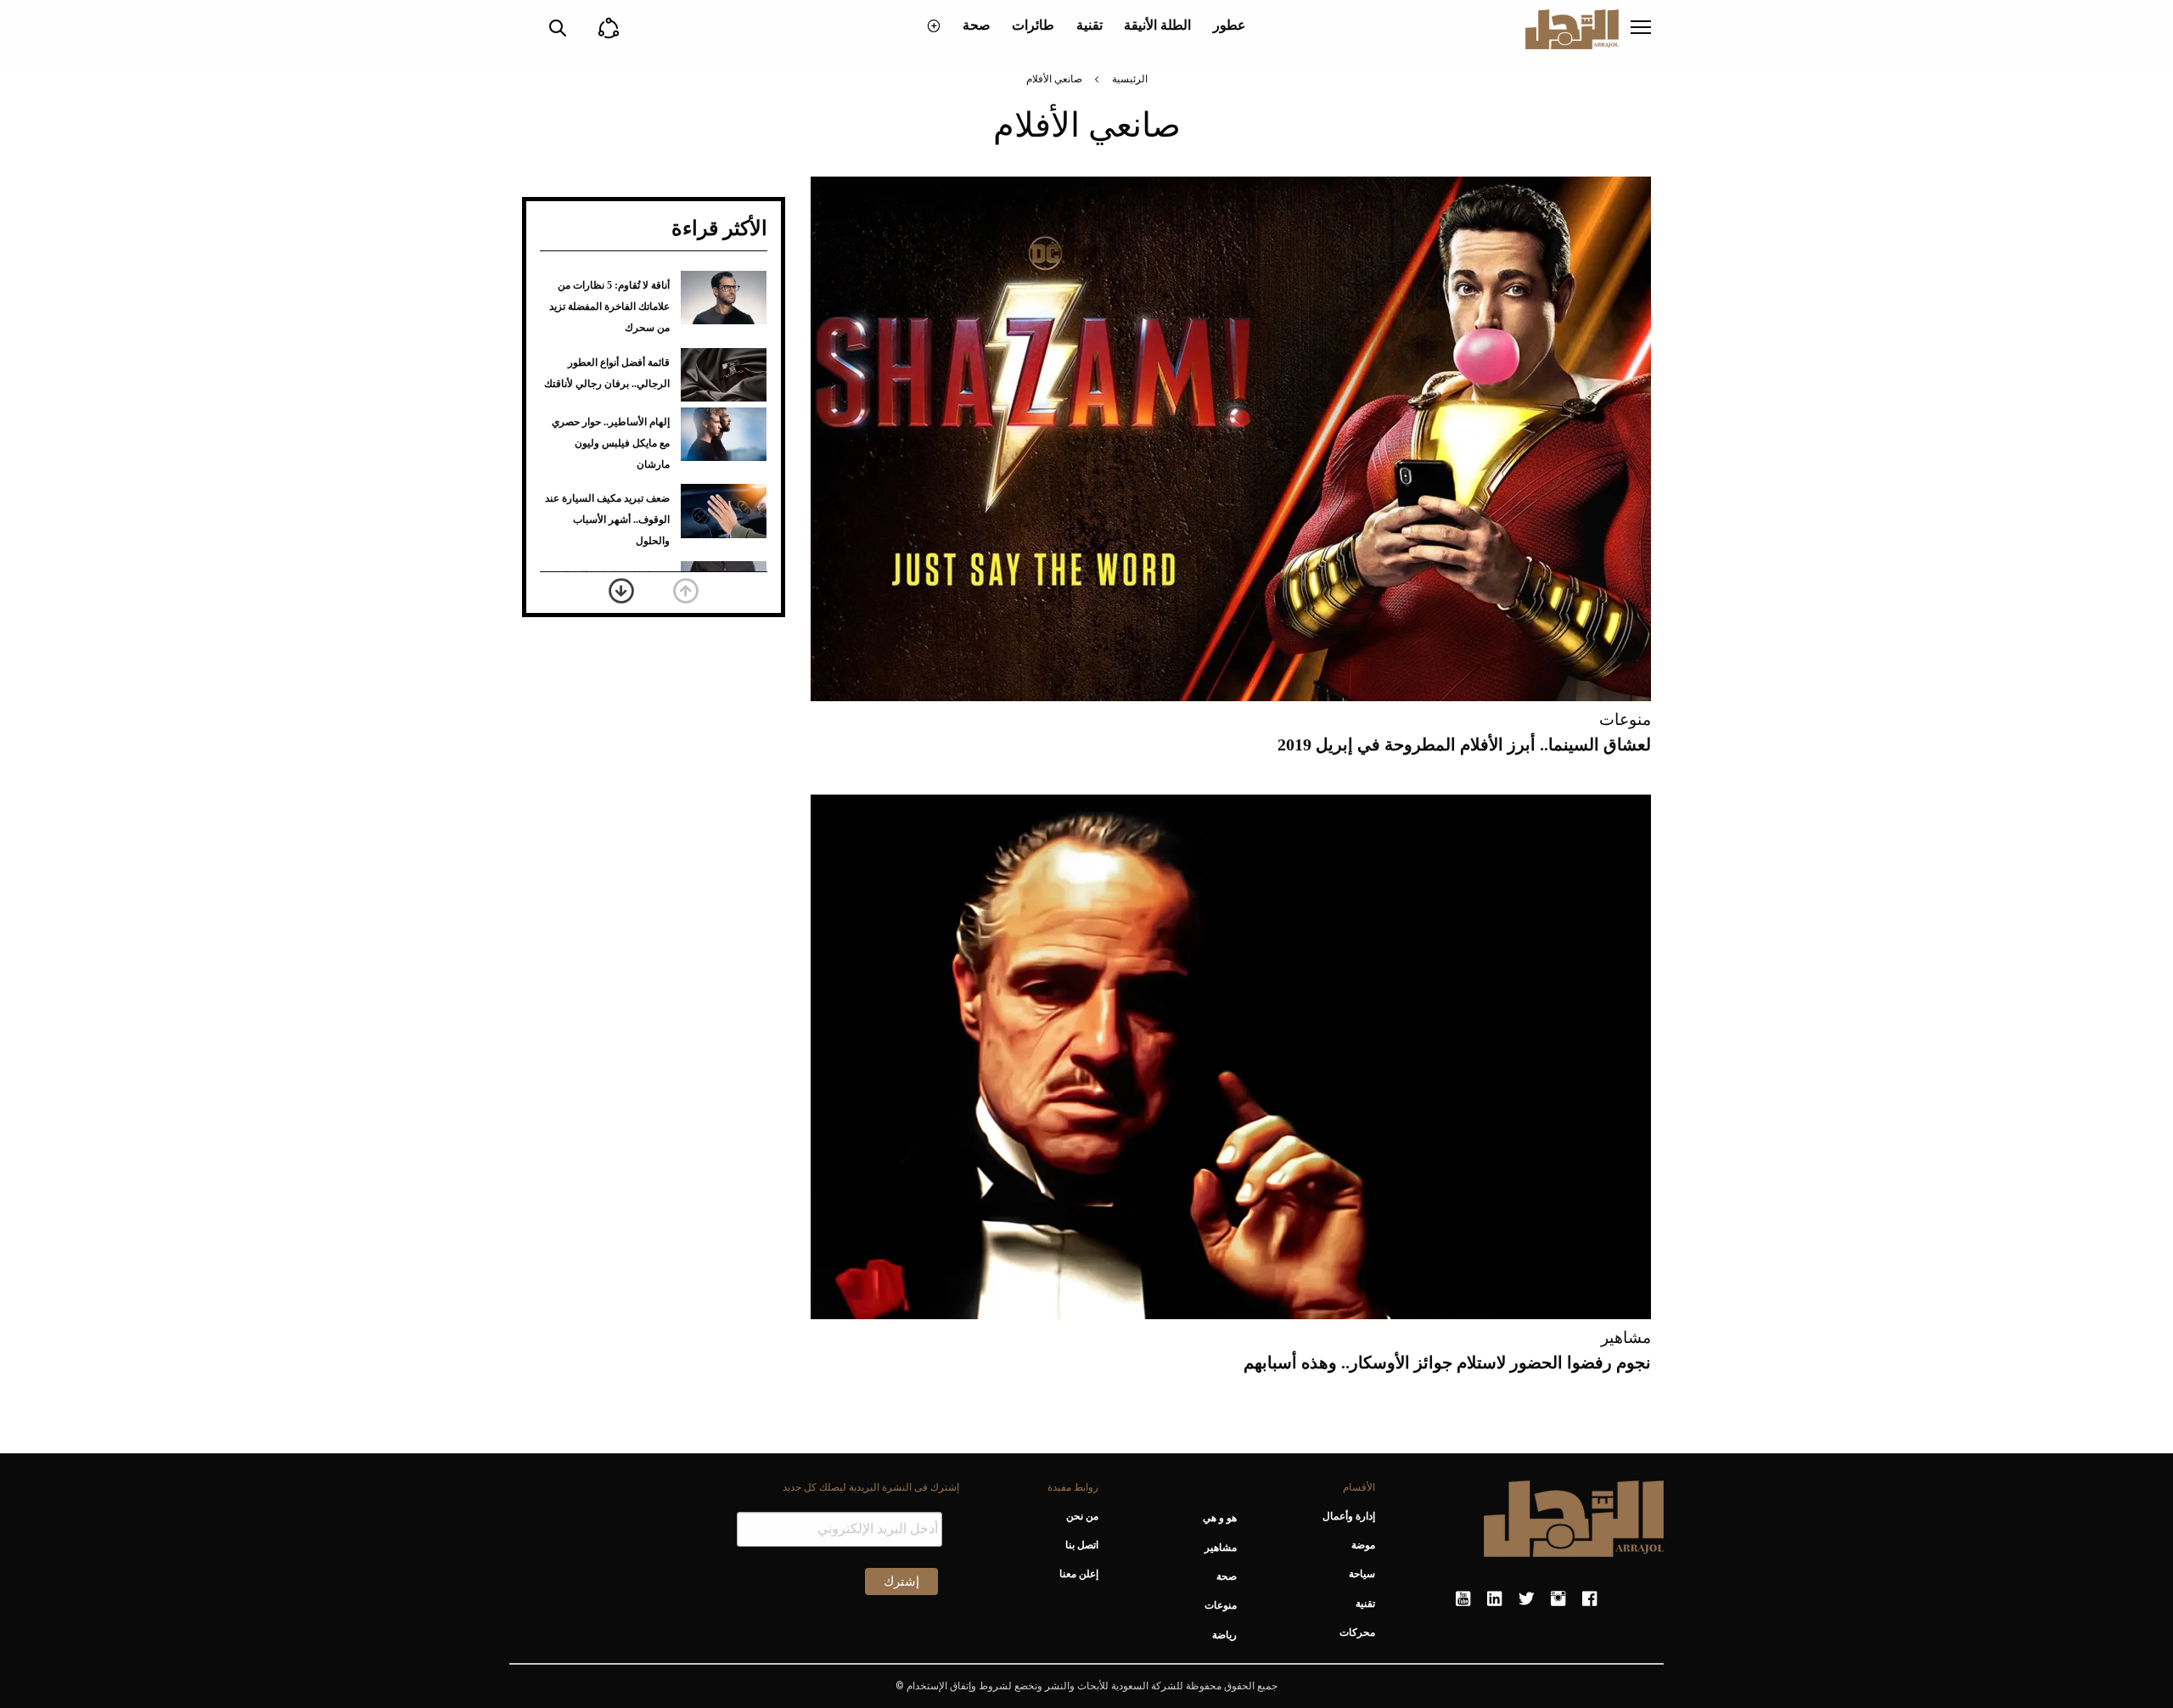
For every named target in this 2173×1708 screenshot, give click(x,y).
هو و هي (1220, 1518)
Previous (686, 591)
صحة (977, 25)
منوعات (1625, 719)
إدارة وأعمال (1349, 1516)
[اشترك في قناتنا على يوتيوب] (1463, 1599)
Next (621, 591)
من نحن (1082, 1516)
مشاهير (1626, 1337)
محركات (1357, 1632)
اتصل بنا (1081, 1545)
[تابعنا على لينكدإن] (1494, 1599)
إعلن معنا (1078, 1574)
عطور (1230, 25)
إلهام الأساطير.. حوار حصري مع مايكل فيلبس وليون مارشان (611, 443)
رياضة (1224, 1635)
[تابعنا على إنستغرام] (1558, 1599)
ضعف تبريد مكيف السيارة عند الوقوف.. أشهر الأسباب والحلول (607, 520)
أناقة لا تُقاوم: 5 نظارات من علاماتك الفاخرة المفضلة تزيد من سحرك (609, 306)
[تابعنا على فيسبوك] (1589, 1599)
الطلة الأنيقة (1157, 25)
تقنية (1089, 25)
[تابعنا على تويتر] (1526, 1599)
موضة (1363, 1545)
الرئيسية (1130, 79)
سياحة (1362, 1574)
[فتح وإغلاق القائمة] (1641, 29)
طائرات (1033, 25)
